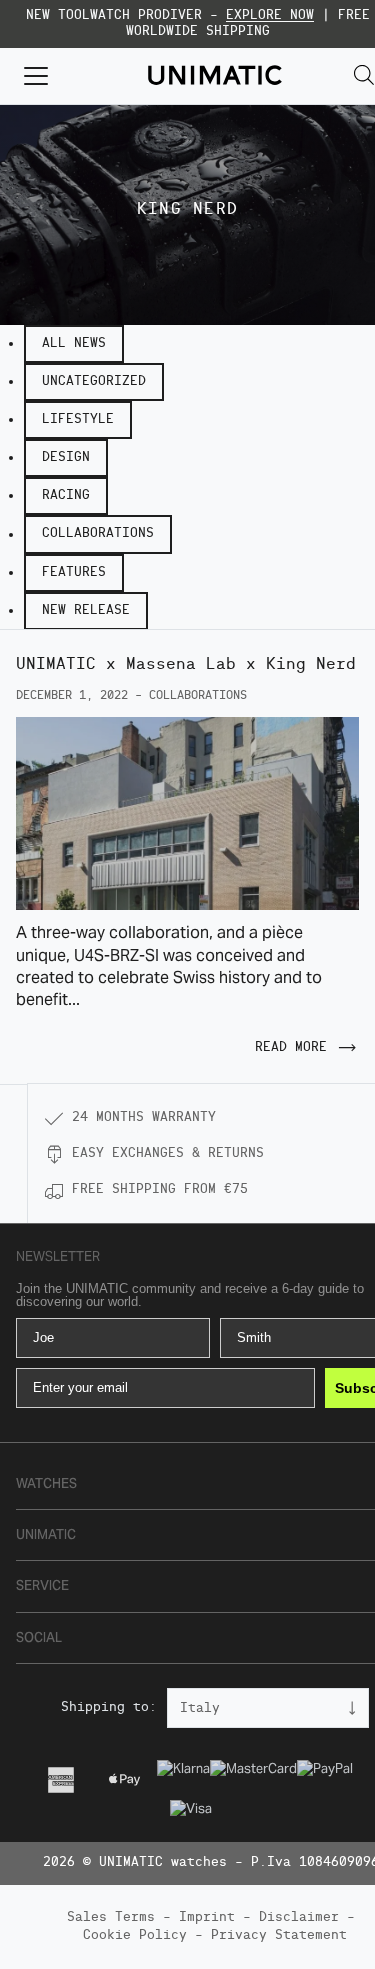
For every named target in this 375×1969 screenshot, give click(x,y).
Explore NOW (270, 15)
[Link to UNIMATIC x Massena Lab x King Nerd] (187, 814)
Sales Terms (111, 1917)
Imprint (207, 1917)
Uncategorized (94, 381)
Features (74, 572)
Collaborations (98, 533)
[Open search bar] (364, 75)
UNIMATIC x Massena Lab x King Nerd (186, 665)
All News (74, 343)
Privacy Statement (279, 1935)
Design (66, 457)
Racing (66, 495)
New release (86, 610)
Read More (291, 1047)
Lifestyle (78, 419)
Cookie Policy (135, 1935)
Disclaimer (299, 1917)
